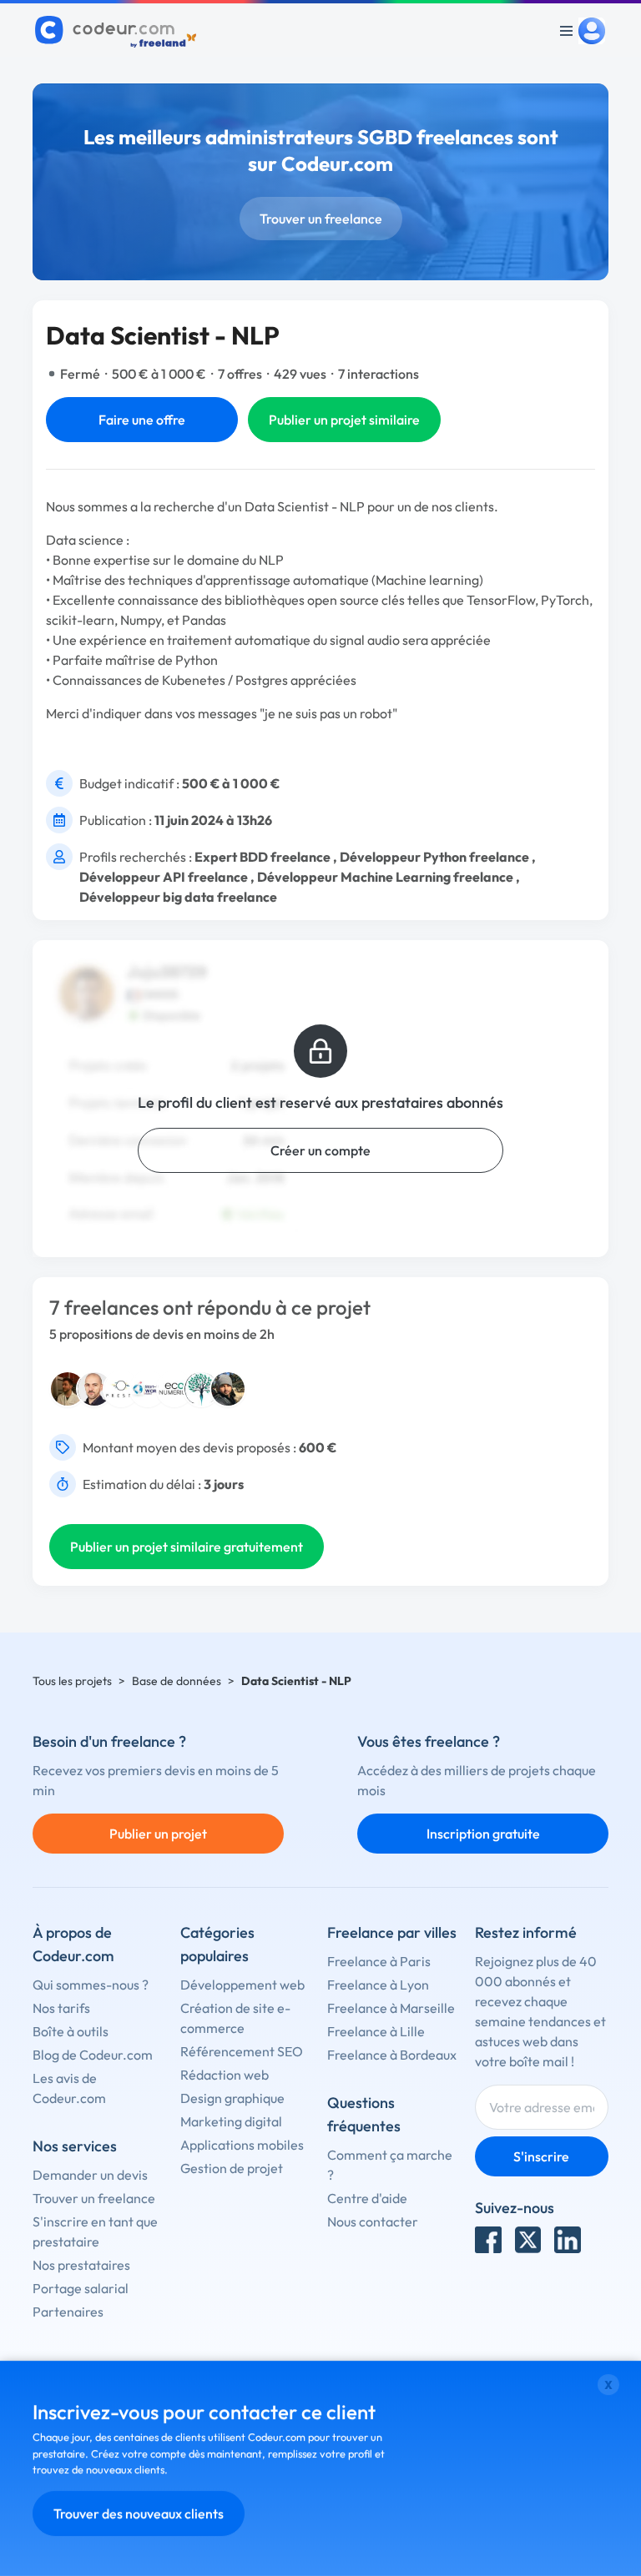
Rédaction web (225, 2075)
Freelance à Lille (376, 2031)
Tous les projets (72, 1681)
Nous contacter (373, 2221)
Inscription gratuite (483, 1834)
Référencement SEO (242, 2051)
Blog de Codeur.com (93, 2055)
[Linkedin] (568, 2240)
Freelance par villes (392, 1932)
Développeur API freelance (164, 877)
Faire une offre (142, 420)
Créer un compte (320, 1150)
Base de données (177, 1681)
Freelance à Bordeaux (392, 2055)
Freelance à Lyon (378, 1985)
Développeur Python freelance (434, 857)
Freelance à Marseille (391, 2008)
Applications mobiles (242, 2145)
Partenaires (68, 2312)
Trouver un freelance (321, 219)
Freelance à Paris (379, 1961)
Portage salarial (81, 2288)
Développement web (242, 1985)
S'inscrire (541, 2156)
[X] (528, 2240)
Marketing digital (231, 2121)
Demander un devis (90, 2175)
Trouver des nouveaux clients (139, 2513)
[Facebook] (488, 2240)
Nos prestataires (81, 2265)
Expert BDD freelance (262, 857)
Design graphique (232, 2098)
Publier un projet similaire (344, 420)
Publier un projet (158, 1834)
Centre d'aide (367, 2198)
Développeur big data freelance (178, 897)
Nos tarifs (61, 2008)
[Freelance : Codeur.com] (118, 31)
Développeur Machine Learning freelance (385, 877)
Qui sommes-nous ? (91, 1985)
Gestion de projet (232, 2168)
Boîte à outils (71, 2031)
